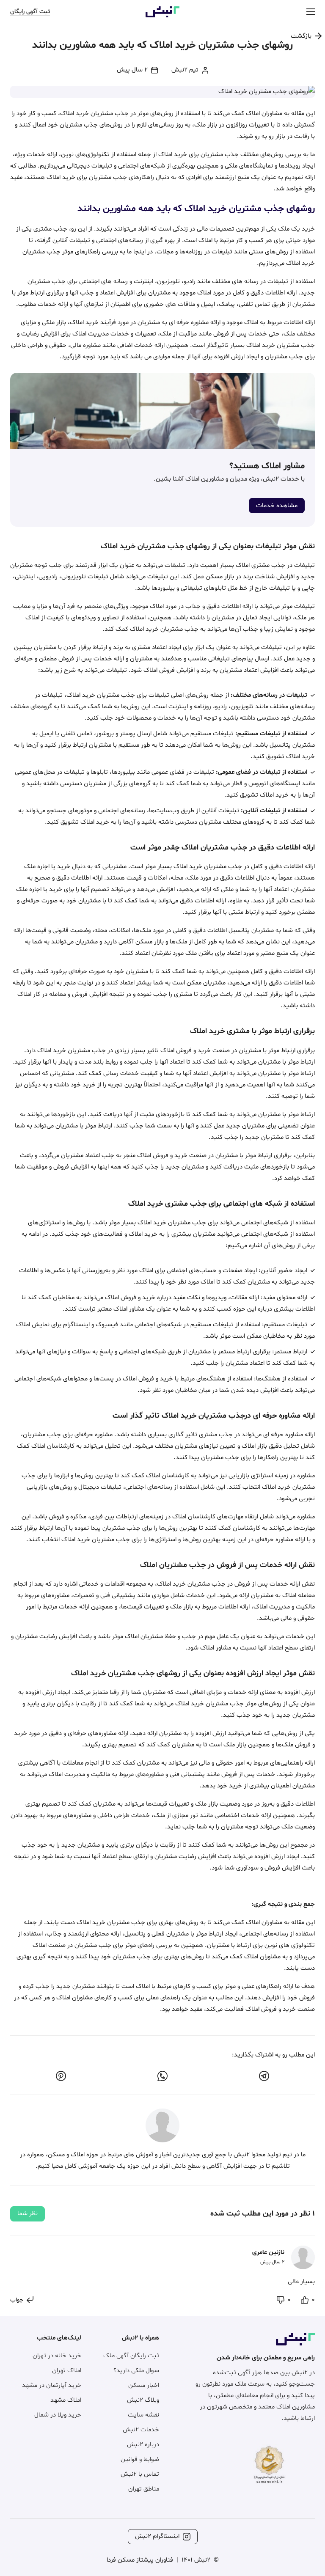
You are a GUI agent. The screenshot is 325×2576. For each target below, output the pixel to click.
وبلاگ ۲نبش (143, 2400)
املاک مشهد (66, 2400)
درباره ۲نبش (143, 2445)
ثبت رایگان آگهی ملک (131, 2356)
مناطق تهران (144, 2489)
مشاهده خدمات (277, 506)
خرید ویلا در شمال (58, 2415)
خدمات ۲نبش (141, 2430)
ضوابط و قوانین (140, 2459)
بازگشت (301, 36)
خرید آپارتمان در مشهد (52, 2385)
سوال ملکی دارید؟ (136, 2371)
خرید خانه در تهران (57, 2356)
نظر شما (28, 2214)
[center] (311, 12)
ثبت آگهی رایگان (30, 12)
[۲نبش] (162, 16)
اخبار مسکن (144, 2385)
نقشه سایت (143, 2415)
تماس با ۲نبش (140, 2474)
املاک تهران (67, 2371)
